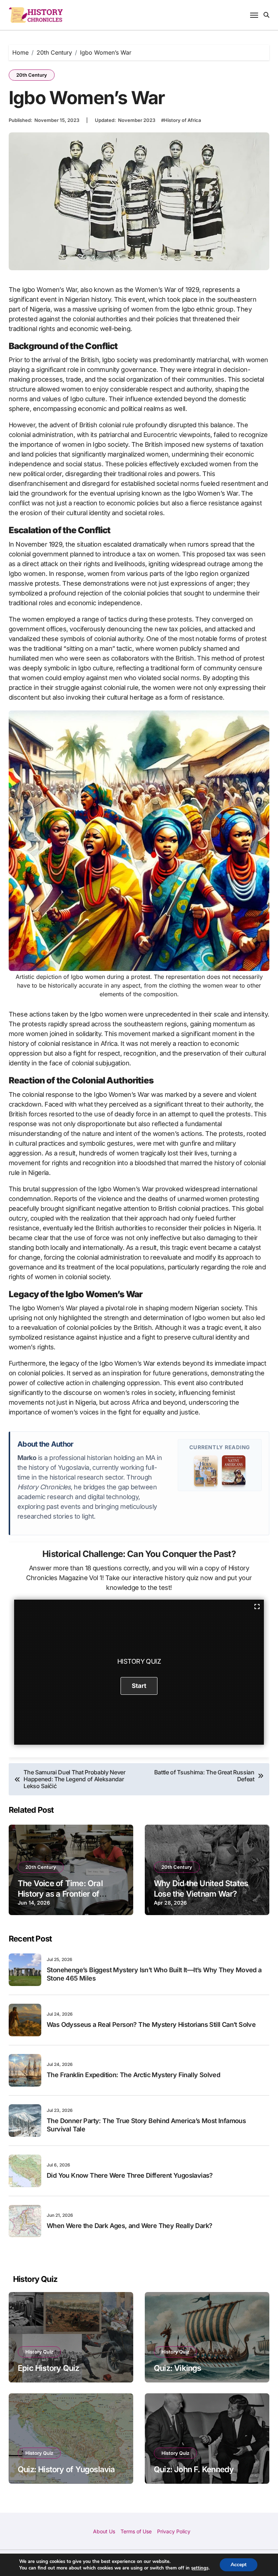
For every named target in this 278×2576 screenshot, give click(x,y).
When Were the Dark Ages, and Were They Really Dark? (129, 2226)
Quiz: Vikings (178, 2368)
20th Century (32, 75)
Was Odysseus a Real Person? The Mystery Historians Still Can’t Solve (151, 2025)
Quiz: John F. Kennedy (194, 2469)
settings (200, 2568)
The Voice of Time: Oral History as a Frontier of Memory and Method (60, 1894)
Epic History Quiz (49, 2368)
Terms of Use (136, 2531)
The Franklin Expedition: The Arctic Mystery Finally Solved (133, 2075)
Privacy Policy (174, 2531)
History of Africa (182, 120)
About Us (104, 2531)
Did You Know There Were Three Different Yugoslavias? (130, 2175)
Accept (239, 2565)
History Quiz (39, 2352)
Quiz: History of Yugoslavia (66, 2469)
